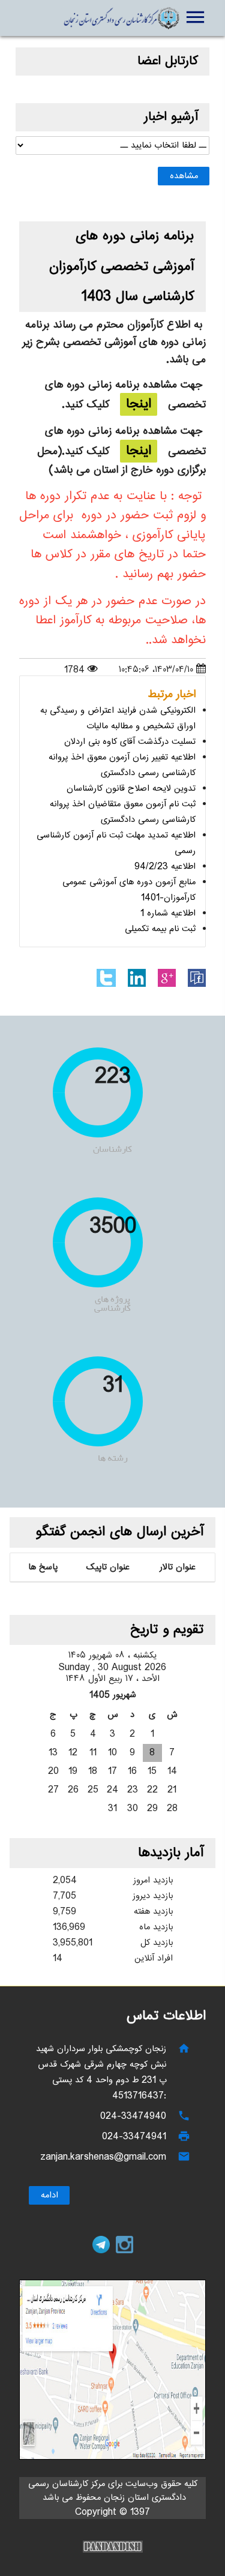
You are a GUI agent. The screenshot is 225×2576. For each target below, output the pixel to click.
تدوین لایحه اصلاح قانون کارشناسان (131, 789)
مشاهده (184, 176)
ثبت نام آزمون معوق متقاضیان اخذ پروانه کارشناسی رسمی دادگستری (123, 812)
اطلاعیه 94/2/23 (165, 867)
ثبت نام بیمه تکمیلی (160, 929)
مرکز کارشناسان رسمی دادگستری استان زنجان (121, 18)
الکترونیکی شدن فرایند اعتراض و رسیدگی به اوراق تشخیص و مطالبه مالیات (118, 718)
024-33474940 (133, 2116)
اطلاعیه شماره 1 (168, 913)
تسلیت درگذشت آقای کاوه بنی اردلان (130, 742)
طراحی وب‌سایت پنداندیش (113, 2547)
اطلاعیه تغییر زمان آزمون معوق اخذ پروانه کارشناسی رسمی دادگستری (122, 765)
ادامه (49, 2195)
